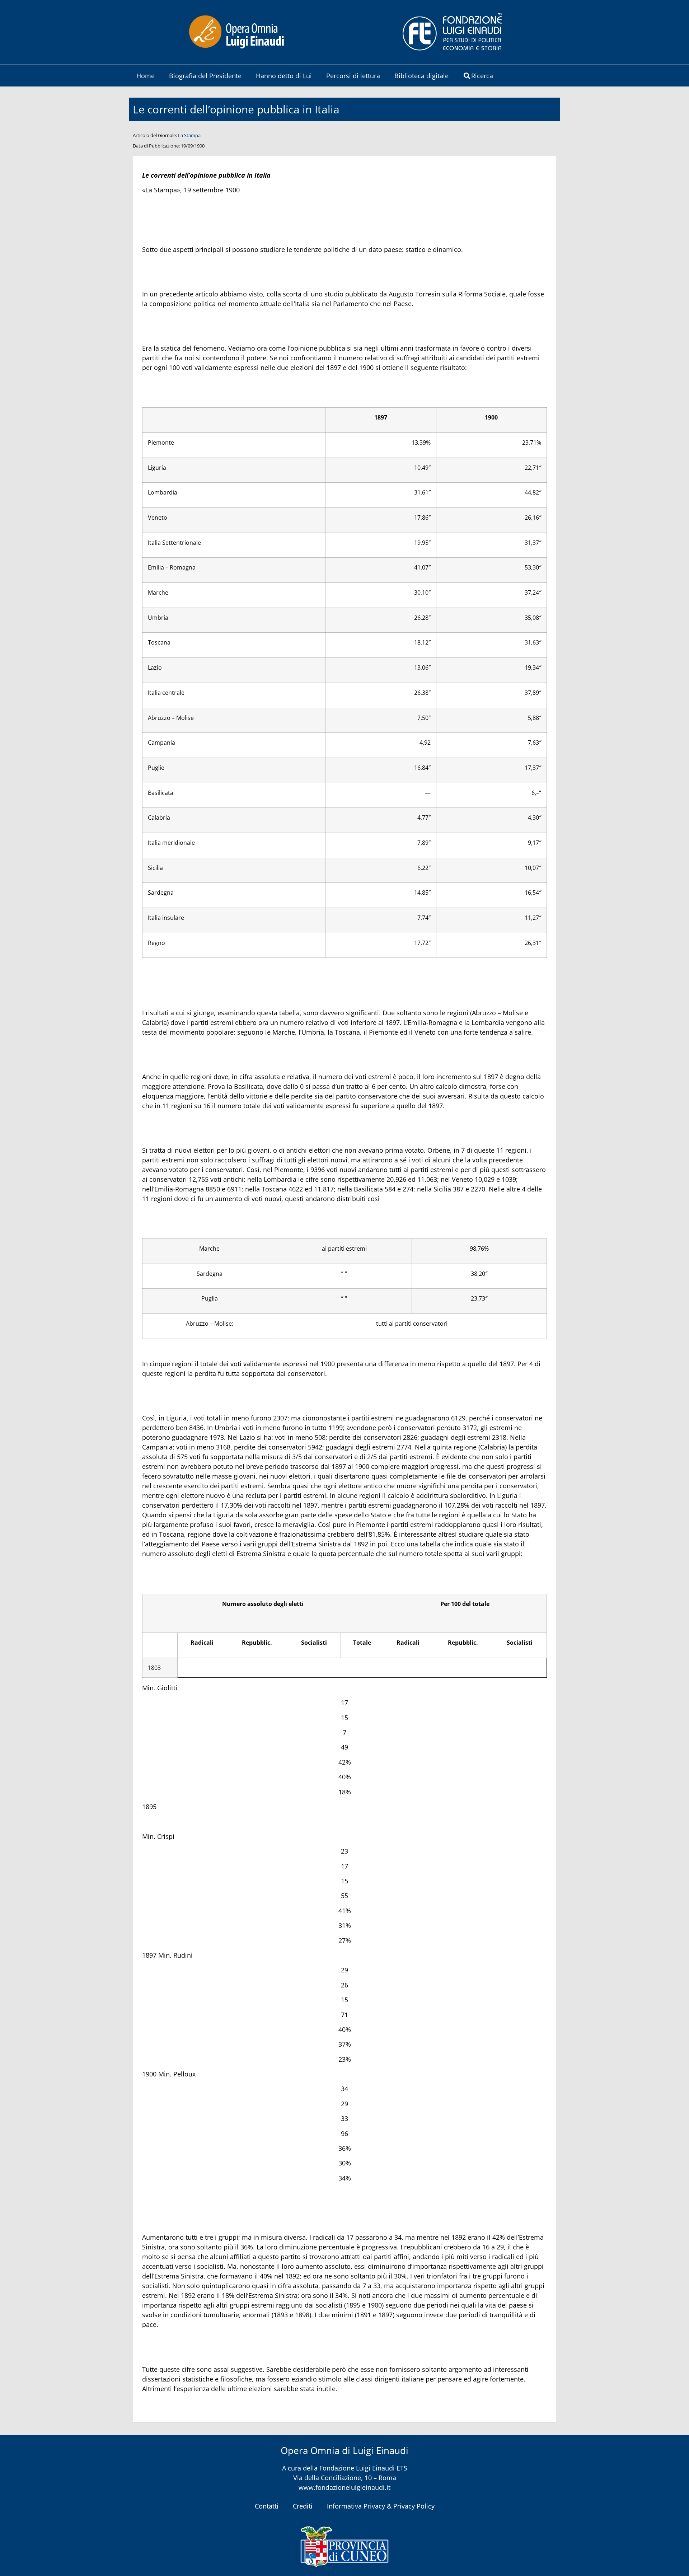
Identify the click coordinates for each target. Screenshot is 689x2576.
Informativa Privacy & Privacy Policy (381, 2506)
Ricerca (482, 76)
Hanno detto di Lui (284, 76)
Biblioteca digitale (421, 76)
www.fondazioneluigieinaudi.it (344, 2487)
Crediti (303, 2506)
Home (146, 76)
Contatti (267, 2506)
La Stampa (189, 135)
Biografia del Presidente (205, 76)
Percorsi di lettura (353, 76)
